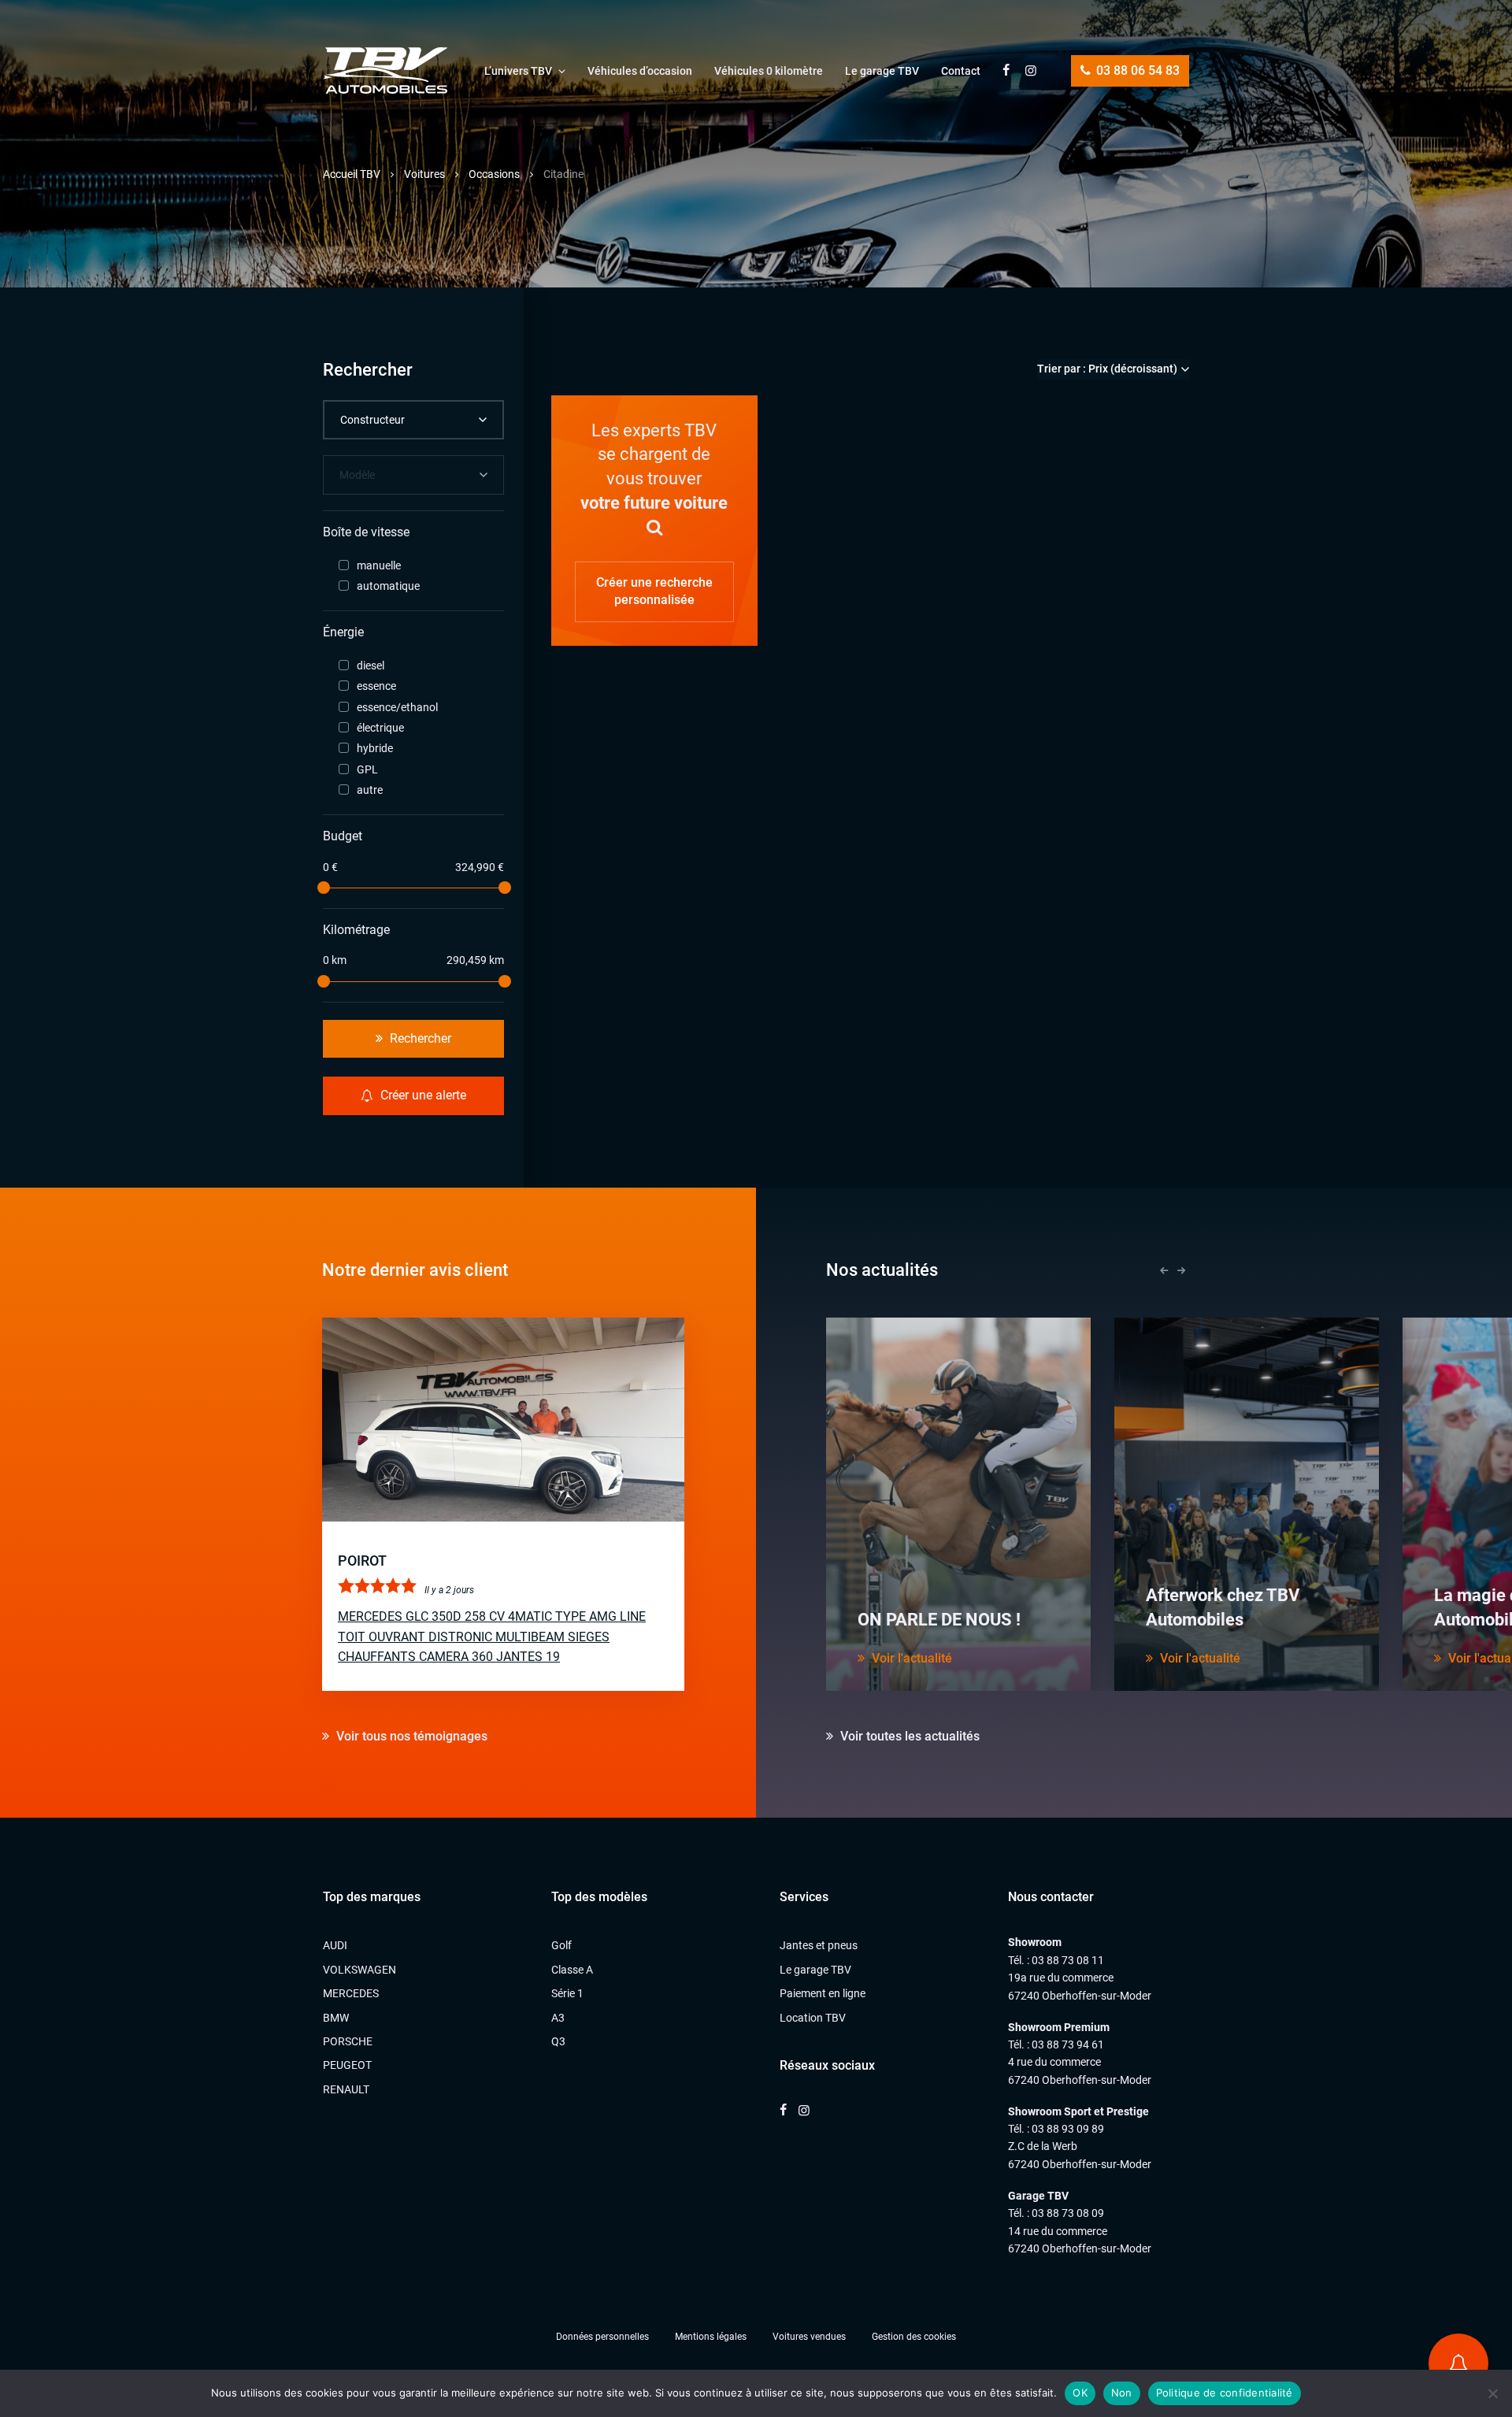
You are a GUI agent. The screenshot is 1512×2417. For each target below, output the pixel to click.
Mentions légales (711, 2337)
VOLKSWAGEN (359, 1970)
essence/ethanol (397, 707)
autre (370, 790)
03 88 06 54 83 (1136, 70)
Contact (961, 71)
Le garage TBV (882, 71)
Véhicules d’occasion (640, 71)
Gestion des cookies (914, 2337)
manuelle (379, 565)
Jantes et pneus (819, 1945)
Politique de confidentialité (1225, 2393)
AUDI (335, 1945)
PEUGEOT (347, 2065)
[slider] (323, 888)
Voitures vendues (809, 2337)
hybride (375, 748)
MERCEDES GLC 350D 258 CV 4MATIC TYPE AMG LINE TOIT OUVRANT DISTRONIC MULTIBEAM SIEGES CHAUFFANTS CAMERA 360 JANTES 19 (492, 1637)
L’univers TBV (518, 71)
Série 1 (567, 1993)
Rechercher (419, 1038)
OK (1080, 2393)
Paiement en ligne (823, 1993)
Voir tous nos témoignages (410, 1736)
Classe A (572, 1970)
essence (376, 686)
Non (1122, 2393)
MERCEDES (351, 1993)
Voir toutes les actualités (908, 1736)
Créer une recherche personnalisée (654, 591)
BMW (336, 2018)
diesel (371, 665)
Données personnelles (602, 2337)
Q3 (558, 2041)
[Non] (1492, 2393)
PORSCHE (348, 2041)
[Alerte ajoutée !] (1458, 2363)
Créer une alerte (422, 1095)
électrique (380, 728)
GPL (367, 769)
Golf (561, 1945)
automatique (388, 586)
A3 (558, 2018)
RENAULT (346, 2089)
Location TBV (813, 2018)
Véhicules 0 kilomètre (769, 71)
